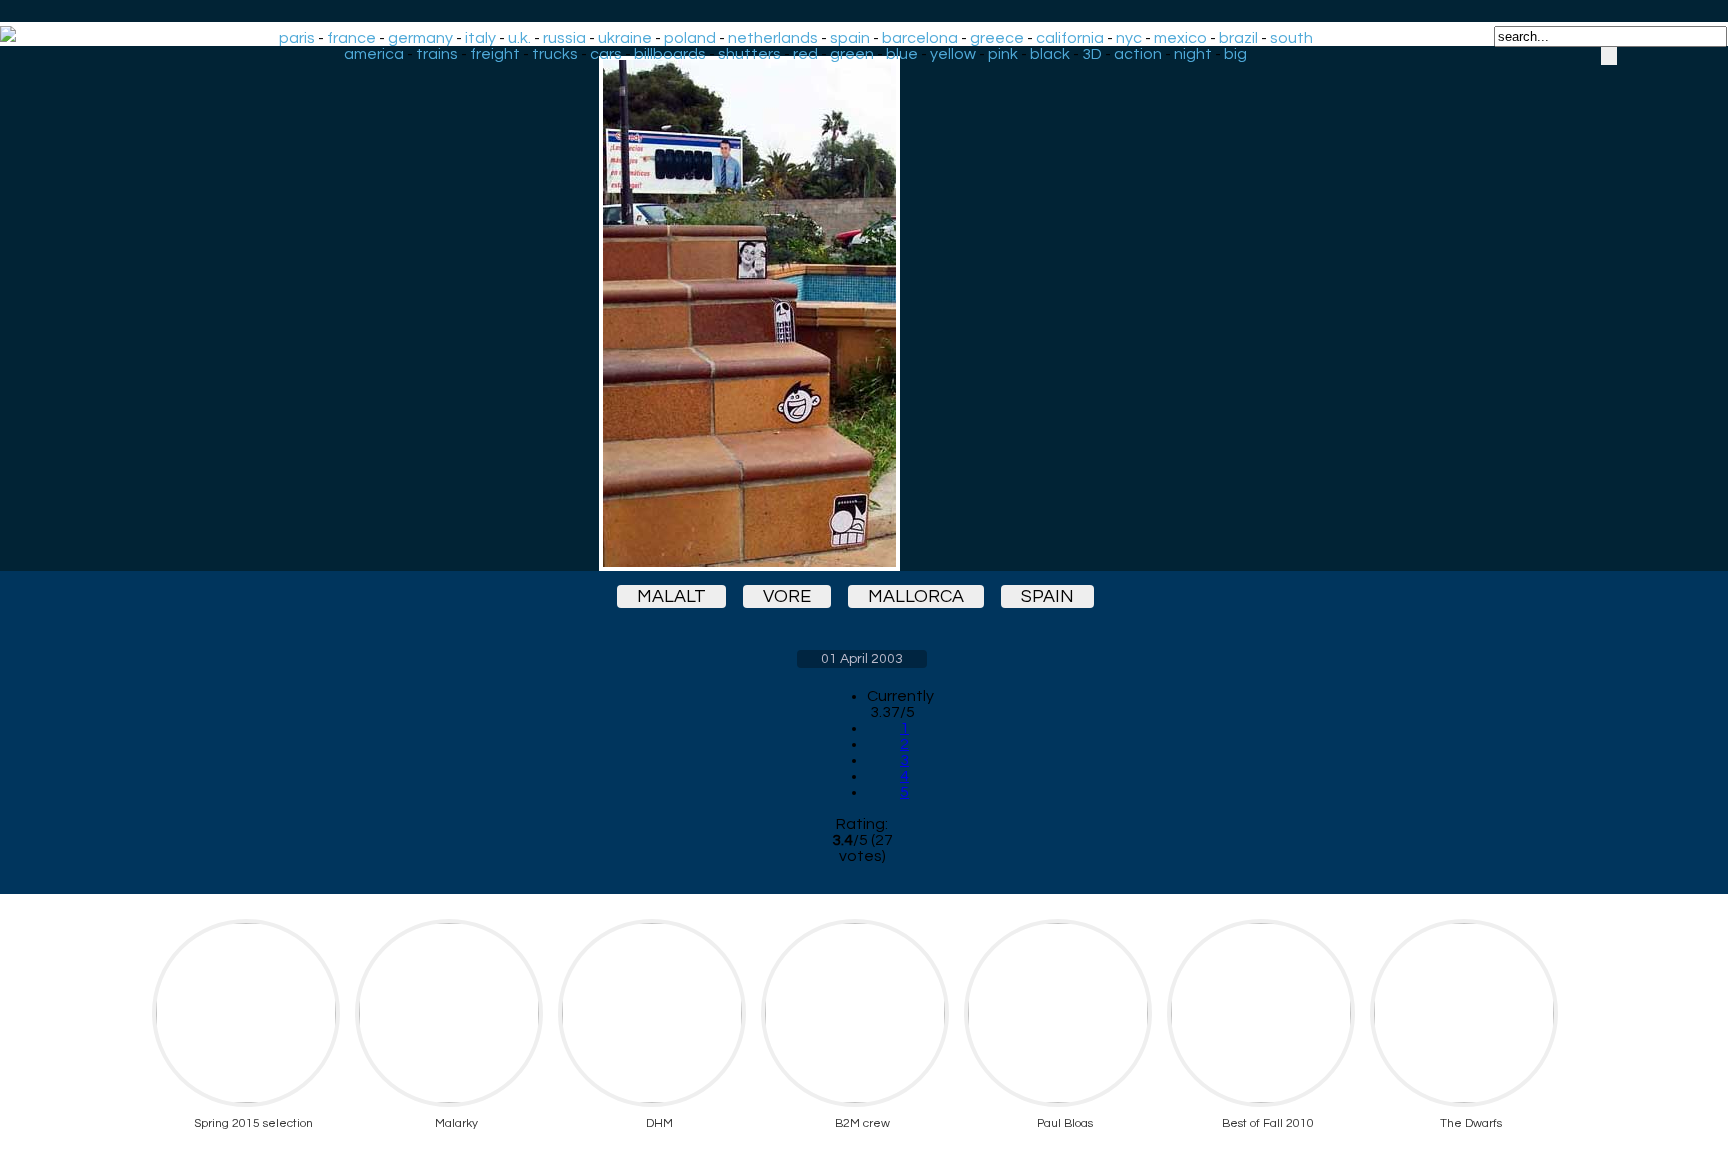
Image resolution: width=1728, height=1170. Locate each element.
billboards (670, 54)
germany (420, 38)
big (1235, 54)
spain (850, 38)
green (852, 54)
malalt (671, 596)
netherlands (773, 38)
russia (564, 38)
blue (902, 54)
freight (495, 54)
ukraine (625, 38)
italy (480, 38)
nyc (1129, 38)
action (1138, 54)
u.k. (519, 38)
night (1193, 54)
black (1050, 54)
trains (437, 54)
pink (1003, 54)
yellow (953, 54)
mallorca (916, 596)
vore (787, 596)
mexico (1180, 38)
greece (997, 38)
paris (297, 38)
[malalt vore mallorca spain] (862, 313)
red (805, 54)
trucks (555, 54)
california (1070, 38)
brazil (1238, 38)
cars (606, 54)
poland (690, 38)
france (351, 38)
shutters (749, 54)
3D (1092, 54)
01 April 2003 (862, 659)
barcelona (920, 38)
